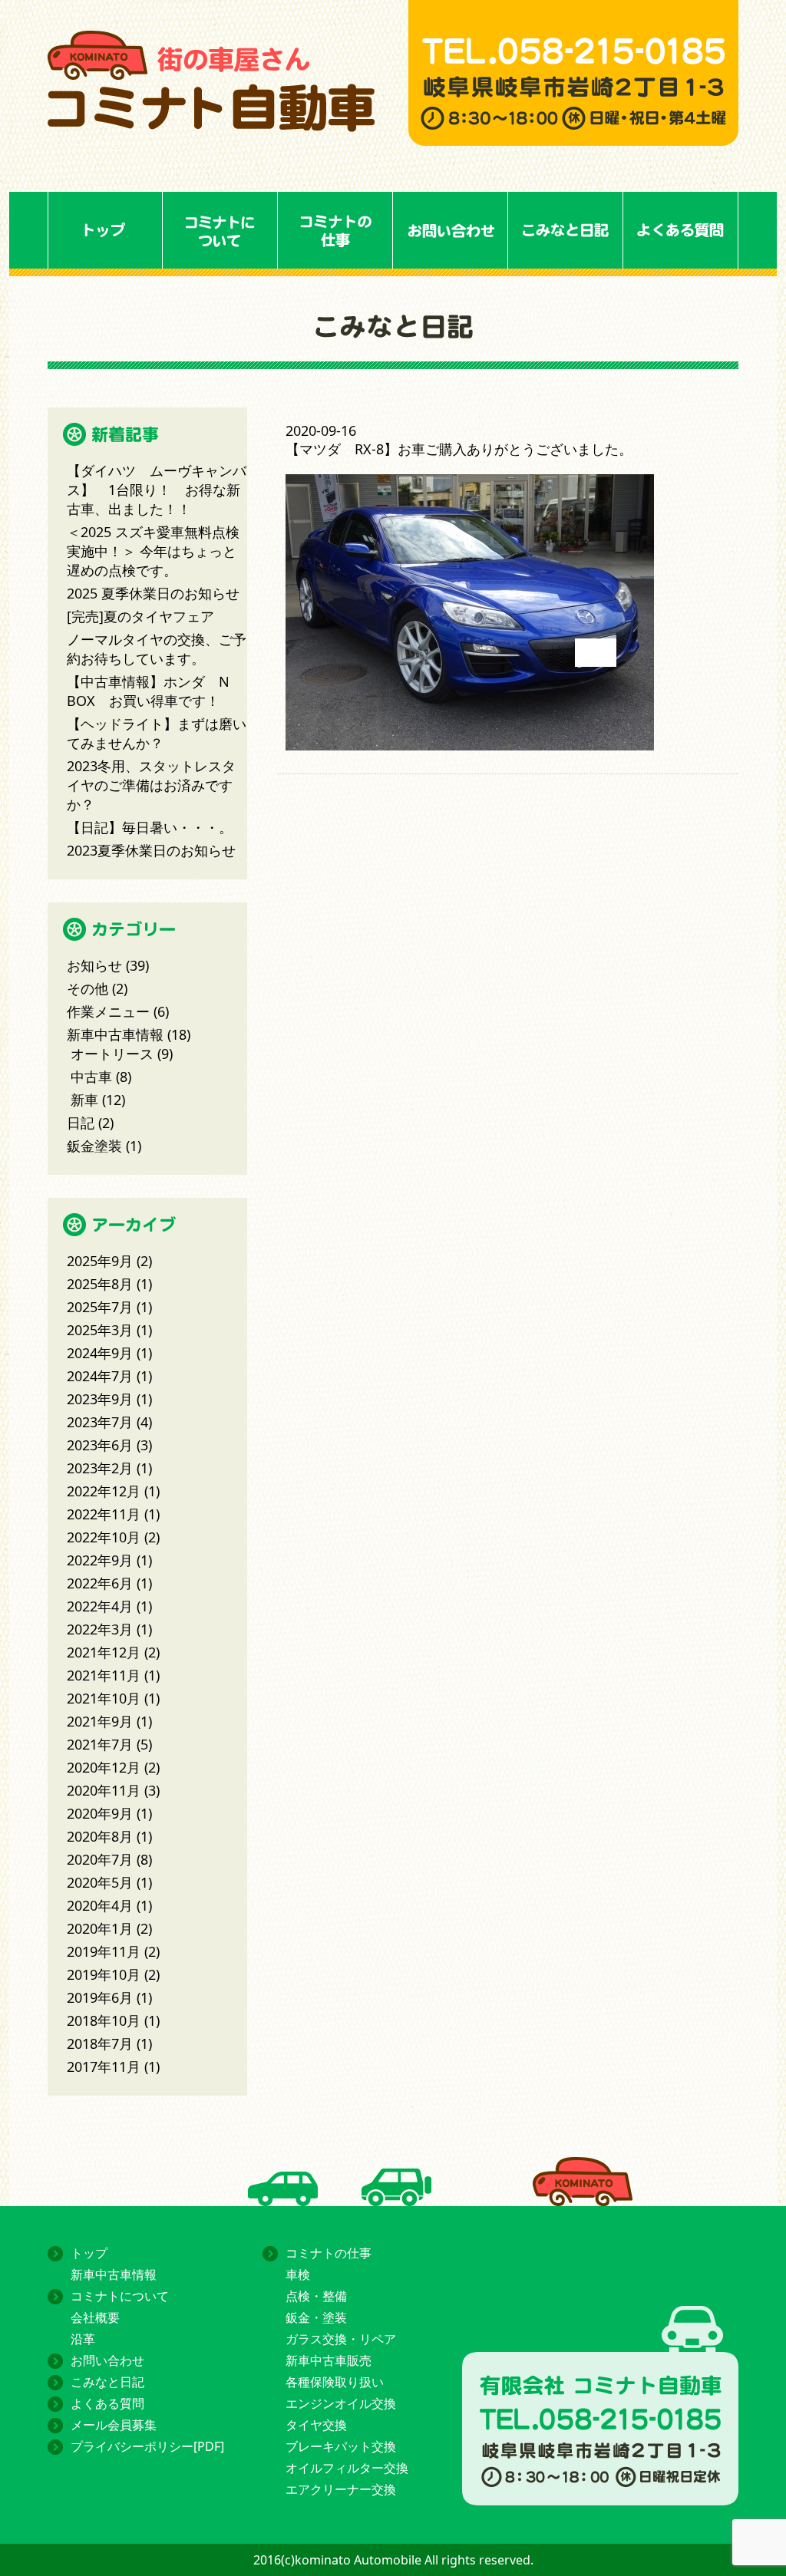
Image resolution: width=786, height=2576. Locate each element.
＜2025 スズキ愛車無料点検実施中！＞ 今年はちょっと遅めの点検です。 (153, 551)
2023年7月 (100, 1422)
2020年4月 (100, 1905)
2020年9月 (100, 1813)
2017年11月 (104, 2066)
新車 (84, 1100)
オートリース (112, 1054)
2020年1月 (100, 1928)
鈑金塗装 (94, 1146)
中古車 (91, 1077)
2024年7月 (100, 1376)
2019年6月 (100, 1997)
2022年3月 (100, 1629)
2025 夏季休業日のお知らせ (153, 593)
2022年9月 (100, 1560)
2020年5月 (100, 1882)
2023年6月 (100, 1445)
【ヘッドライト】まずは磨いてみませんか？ (157, 733)
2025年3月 (100, 1330)
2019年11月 (104, 1951)
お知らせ (94, 965)
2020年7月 (100, 1859)
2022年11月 (104, 1514)
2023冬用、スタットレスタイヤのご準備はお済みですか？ (151, 785)
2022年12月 (104, 1491)
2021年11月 (104, 1675)
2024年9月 (100, 1353)
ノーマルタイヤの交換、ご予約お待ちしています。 (157, 649)
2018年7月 (100, 2043)
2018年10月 (104, 2020)
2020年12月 (104, 1767)
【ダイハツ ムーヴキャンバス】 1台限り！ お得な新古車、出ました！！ (157, 490)
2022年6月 (100, 1583)
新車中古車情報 (115, 1034)
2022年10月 (104, 1537)
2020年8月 (100, 1836)
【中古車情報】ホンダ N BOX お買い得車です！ (148, 691)
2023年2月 (100, 1468)
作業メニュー (108, 1011)
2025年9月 (100, 1261)
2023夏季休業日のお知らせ (151, 850)
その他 (88, 988)
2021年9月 (100, 1721)
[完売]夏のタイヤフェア (140, 616)
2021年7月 (100, 1744)
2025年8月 (100, 1284)
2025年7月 (100, 1307)
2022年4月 (100, 1606)
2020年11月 (104, 1790)
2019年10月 (104, 1974)
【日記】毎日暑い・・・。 (150, 827)
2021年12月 (104, 1652)
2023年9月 (100, 1399)
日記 (81, 1123)
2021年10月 (104, 1698)
